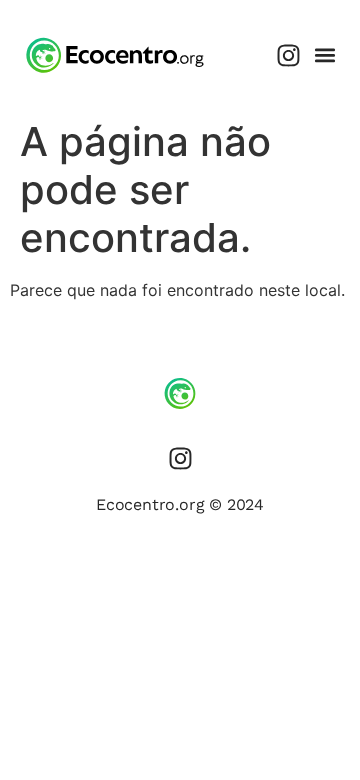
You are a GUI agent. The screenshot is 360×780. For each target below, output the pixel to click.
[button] (324, 55)
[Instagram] (288, 55)
